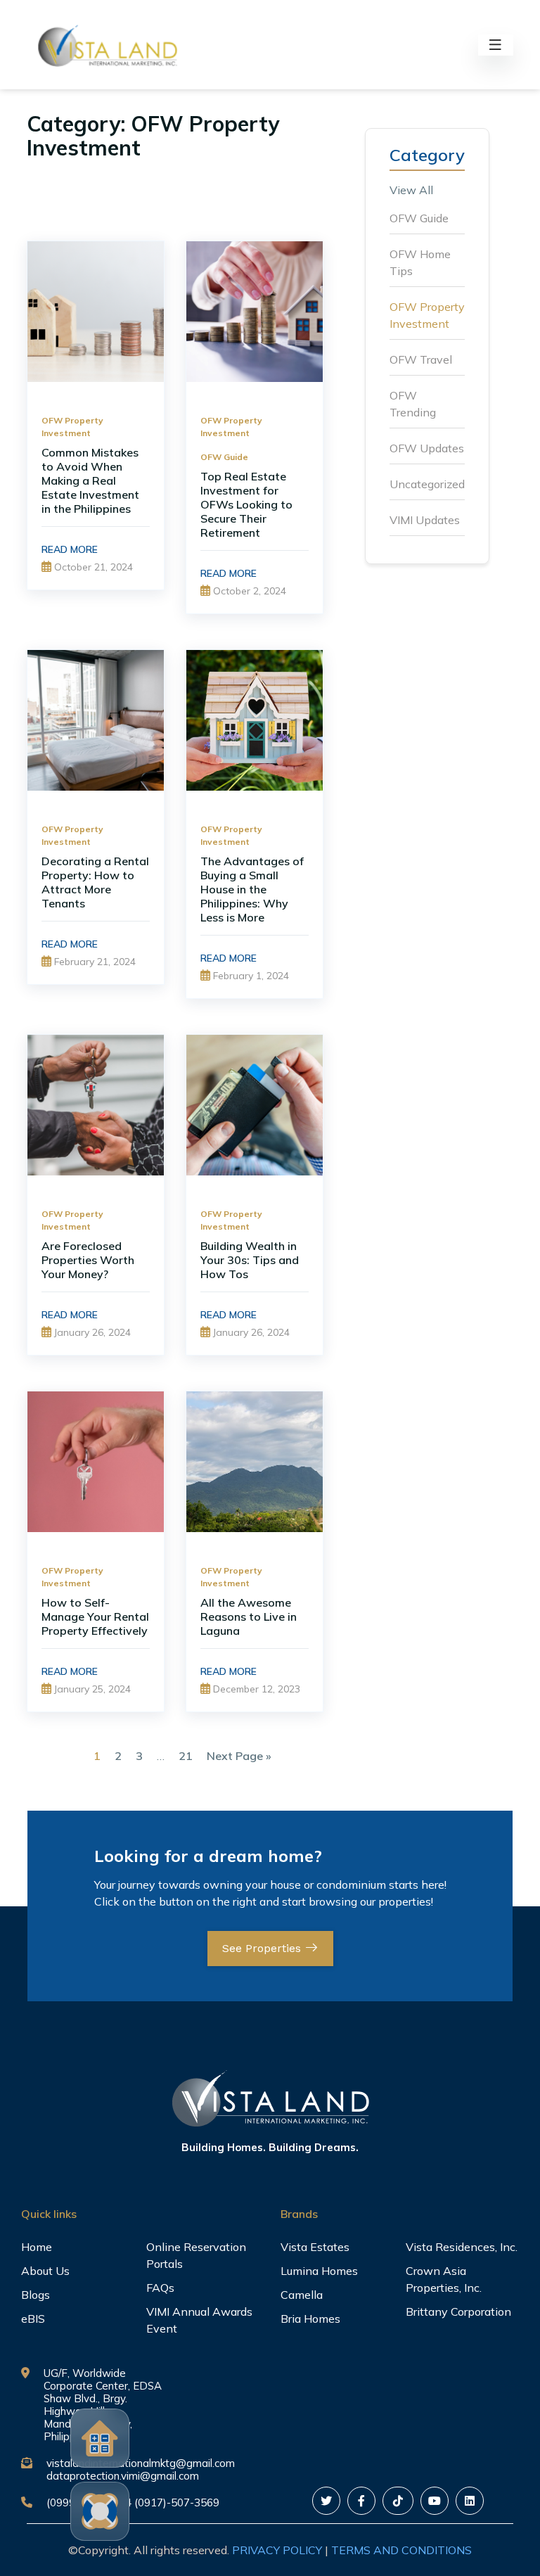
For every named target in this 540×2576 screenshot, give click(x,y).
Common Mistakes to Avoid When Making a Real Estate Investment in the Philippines (90, 480)
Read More (70, 549)
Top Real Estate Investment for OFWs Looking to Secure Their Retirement (246, 504)
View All (411, 190)
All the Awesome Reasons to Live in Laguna (249, 1617)
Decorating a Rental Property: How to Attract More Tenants (95, 882)
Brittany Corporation (458, 2312)
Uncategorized (427, 484)
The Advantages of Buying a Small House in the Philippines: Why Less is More (252, 889)
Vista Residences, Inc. (462, 2247)
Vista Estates (315, 2247)
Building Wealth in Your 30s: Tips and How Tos (250, 1260)
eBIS (33, 2319)
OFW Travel (421, 359)
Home (37, 2247)
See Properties (263, 1948)
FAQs (160, 2288)
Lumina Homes (319, 2271)
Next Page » (239, 1756)
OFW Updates (427, 448)
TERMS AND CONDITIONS (401, 2550)
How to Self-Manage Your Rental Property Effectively (95, 1617)
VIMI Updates (425, 520)
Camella (302, 2295)
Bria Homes (310, 2319)
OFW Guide (224, 457)
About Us (45, 2271)
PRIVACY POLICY (277, 2550)
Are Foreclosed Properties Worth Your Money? (88, 1260)
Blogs (36, 2295)
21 (186, 1756)
